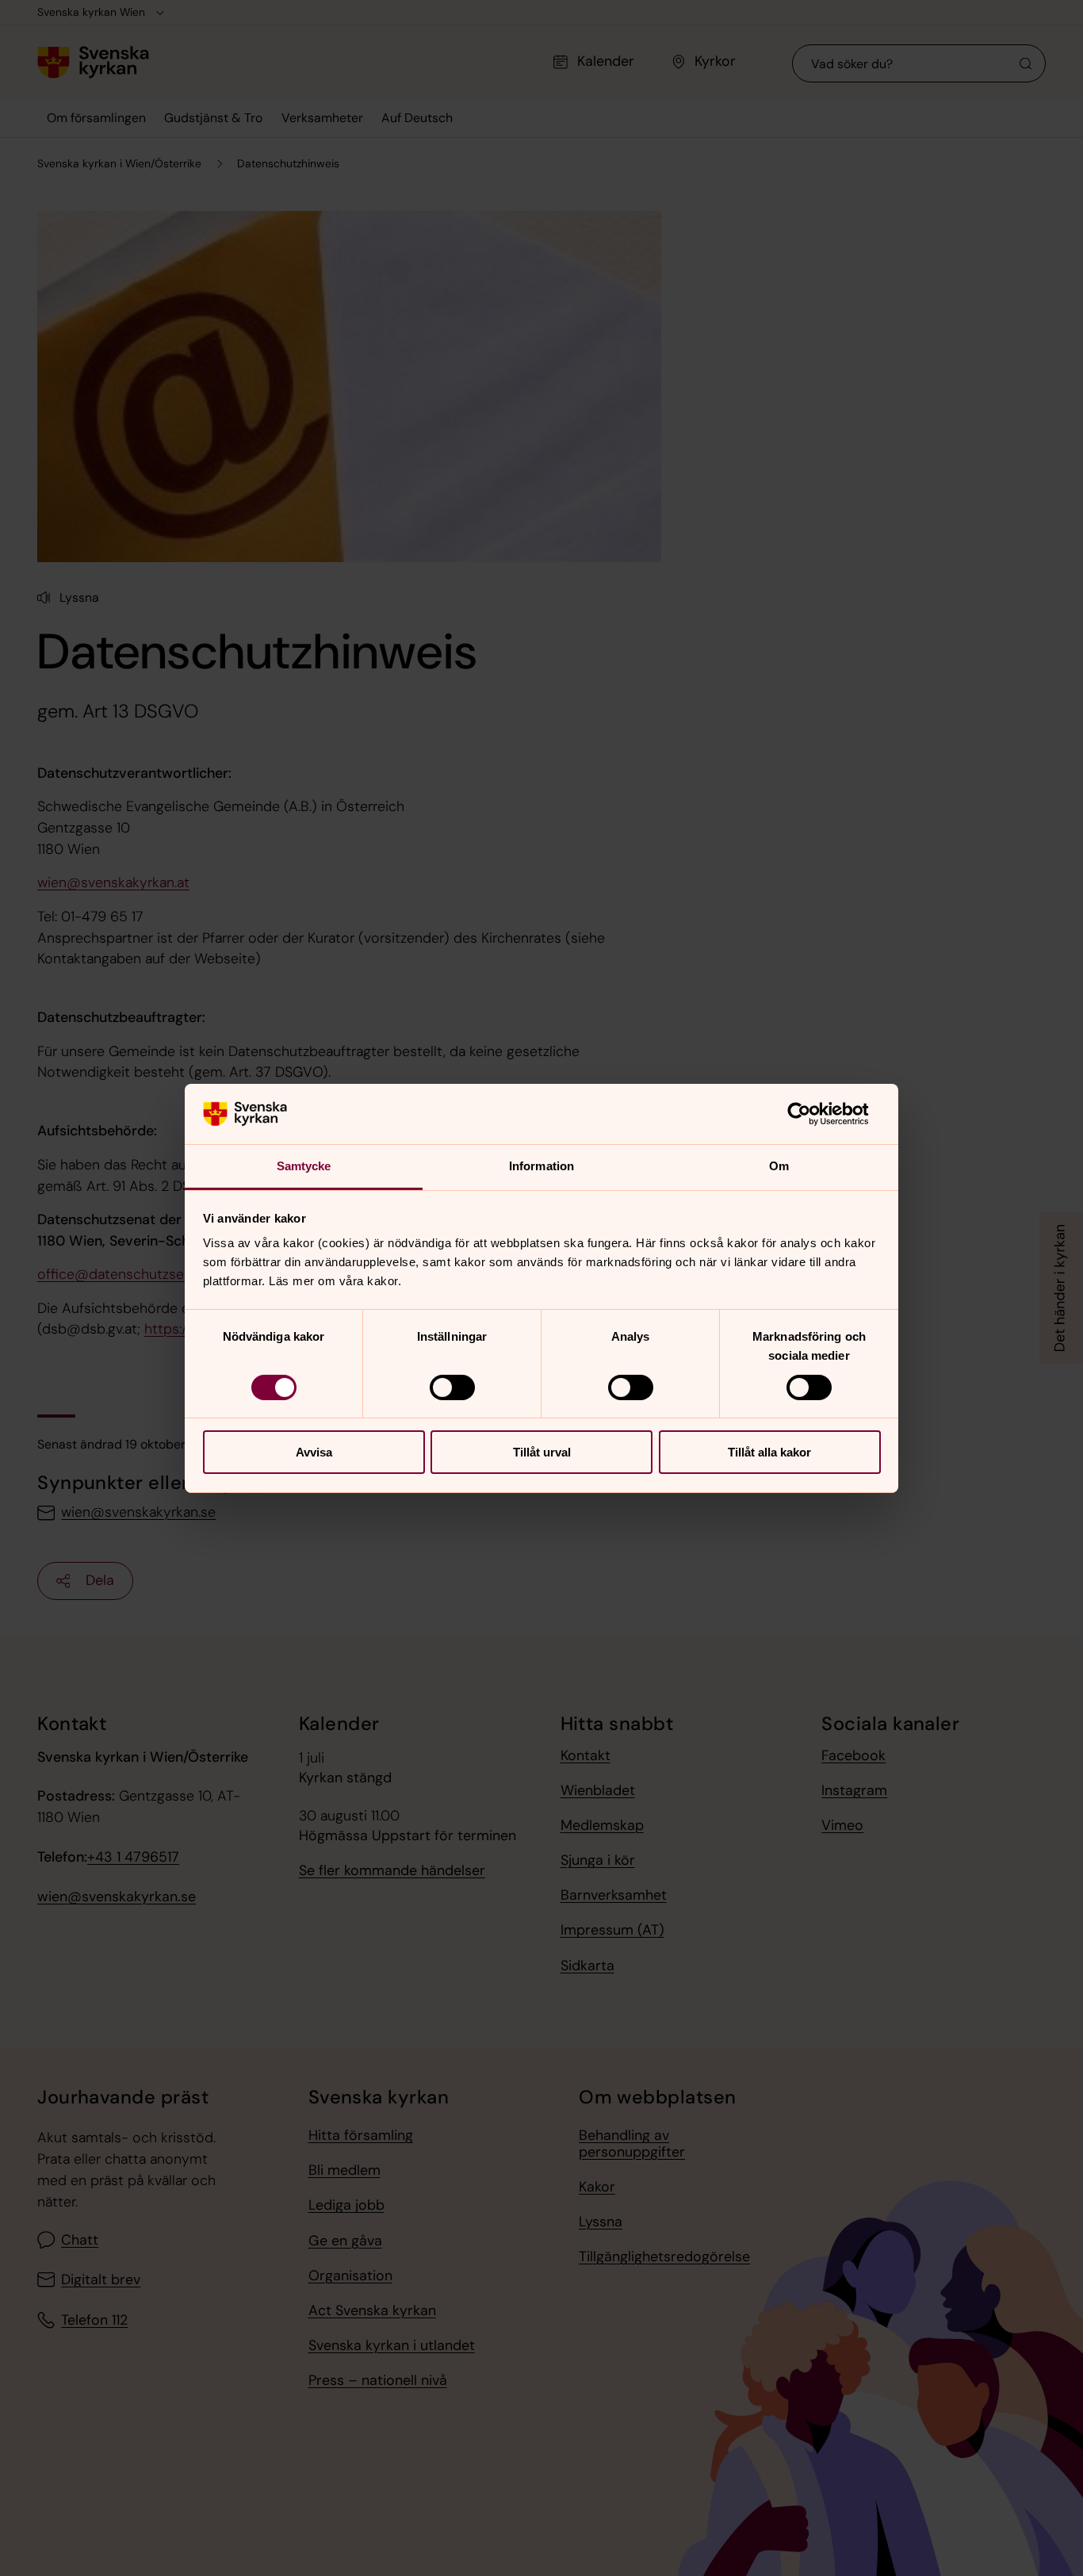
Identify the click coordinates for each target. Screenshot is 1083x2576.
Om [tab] (779, 1166)
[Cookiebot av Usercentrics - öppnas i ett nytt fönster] (811, 1114)
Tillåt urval (542, 1452)
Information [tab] (541, 1166)
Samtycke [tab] (304, 1166)
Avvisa (314, 1452)
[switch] (452, 1388)
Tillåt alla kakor (769, 1452)
